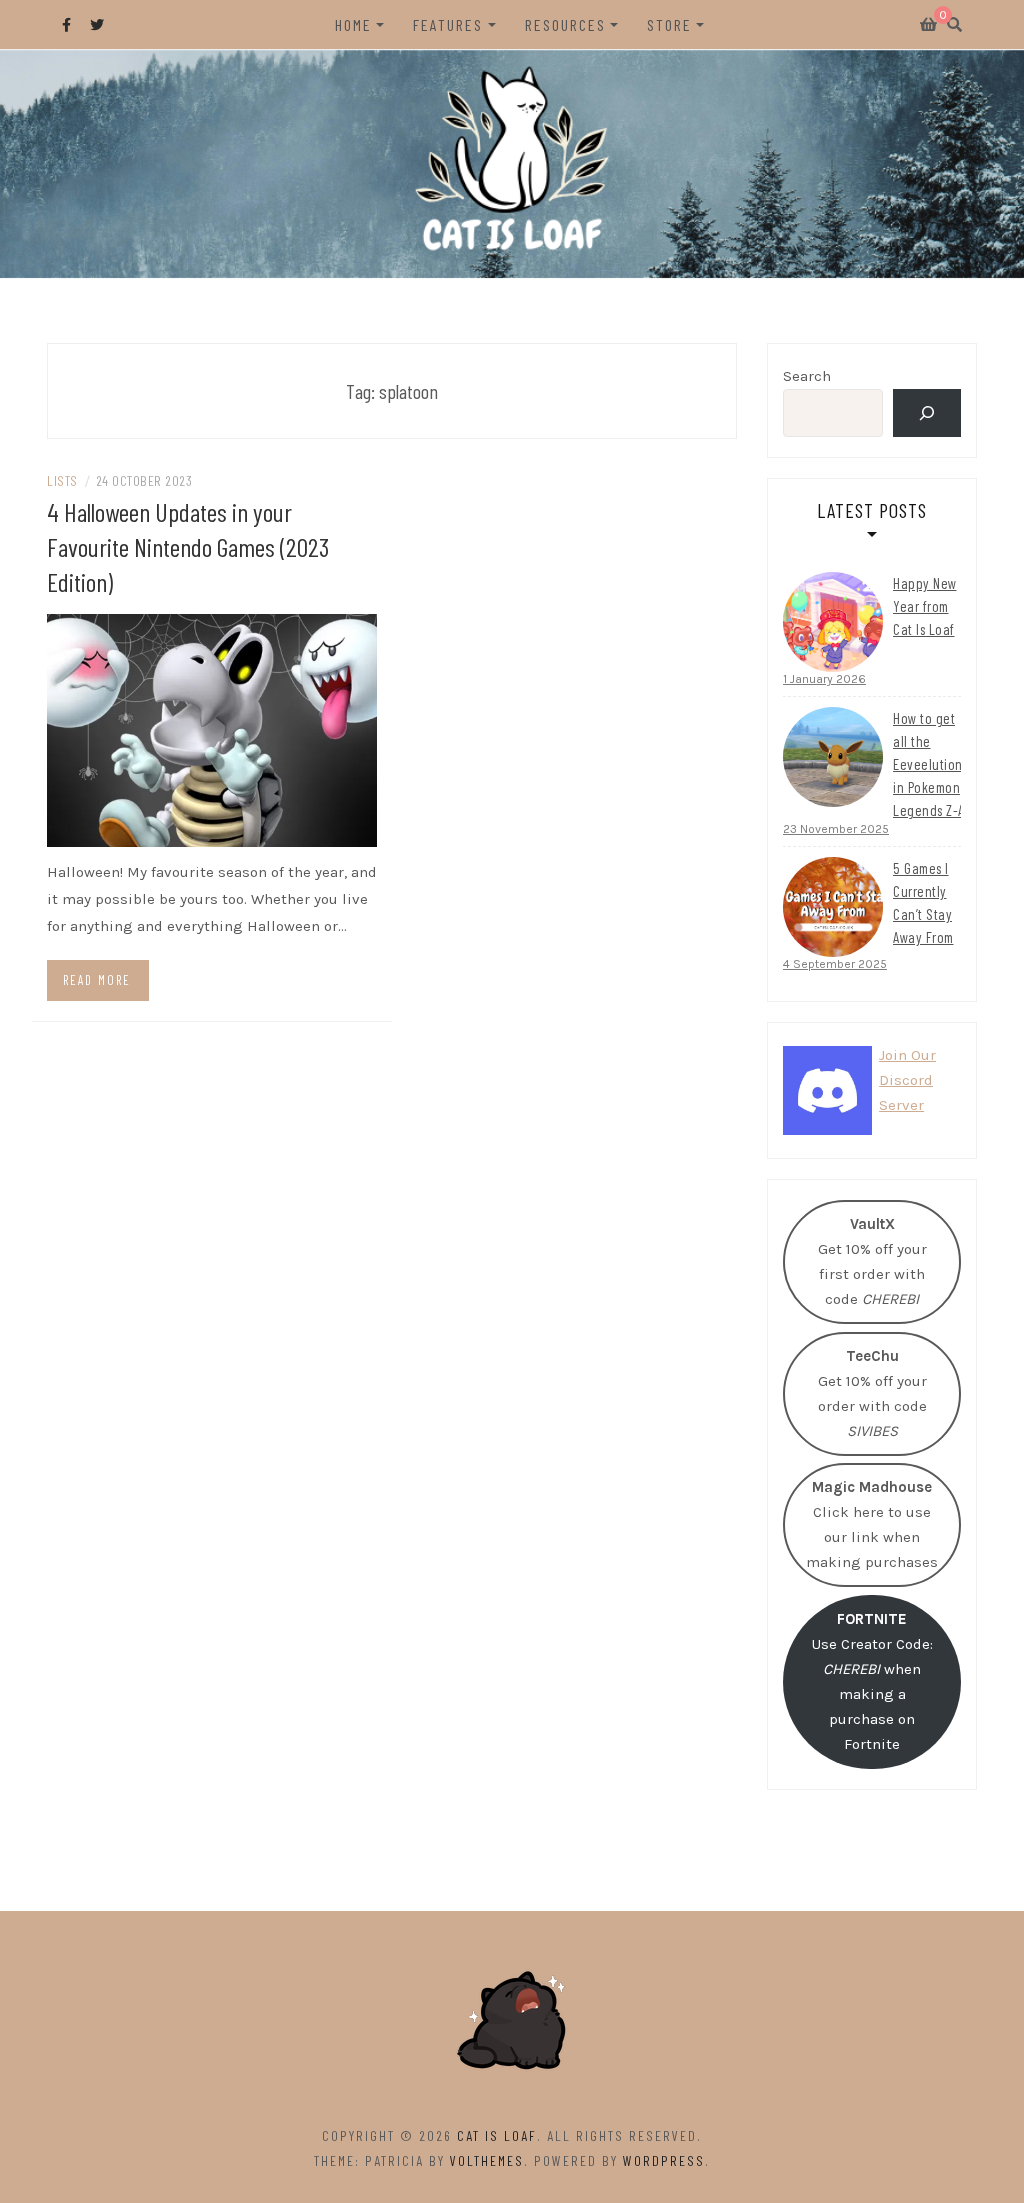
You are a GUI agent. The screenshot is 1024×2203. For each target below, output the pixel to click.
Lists (62, 480)
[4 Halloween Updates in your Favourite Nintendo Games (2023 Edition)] (212, 729)
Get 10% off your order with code (872, 1393)
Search (807, 376)
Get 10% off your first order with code (872, 1261)
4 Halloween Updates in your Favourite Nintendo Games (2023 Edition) (188, 546)
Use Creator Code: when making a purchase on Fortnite (872, 1681)
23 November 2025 (836, 829)
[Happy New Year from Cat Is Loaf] (833, 622)
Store (669, 24)
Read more (97, 980)
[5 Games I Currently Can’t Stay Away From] (833, 907)
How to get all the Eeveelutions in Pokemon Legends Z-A (930, 764)
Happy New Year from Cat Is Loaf (925, 606)
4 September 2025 (835, 964)
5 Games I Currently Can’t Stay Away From (923, 902)
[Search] (927, 413)
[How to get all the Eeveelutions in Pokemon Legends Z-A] (833, 757)
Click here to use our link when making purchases (872, 1524)
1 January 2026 (824, 679)
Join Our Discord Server (907, 1080)
